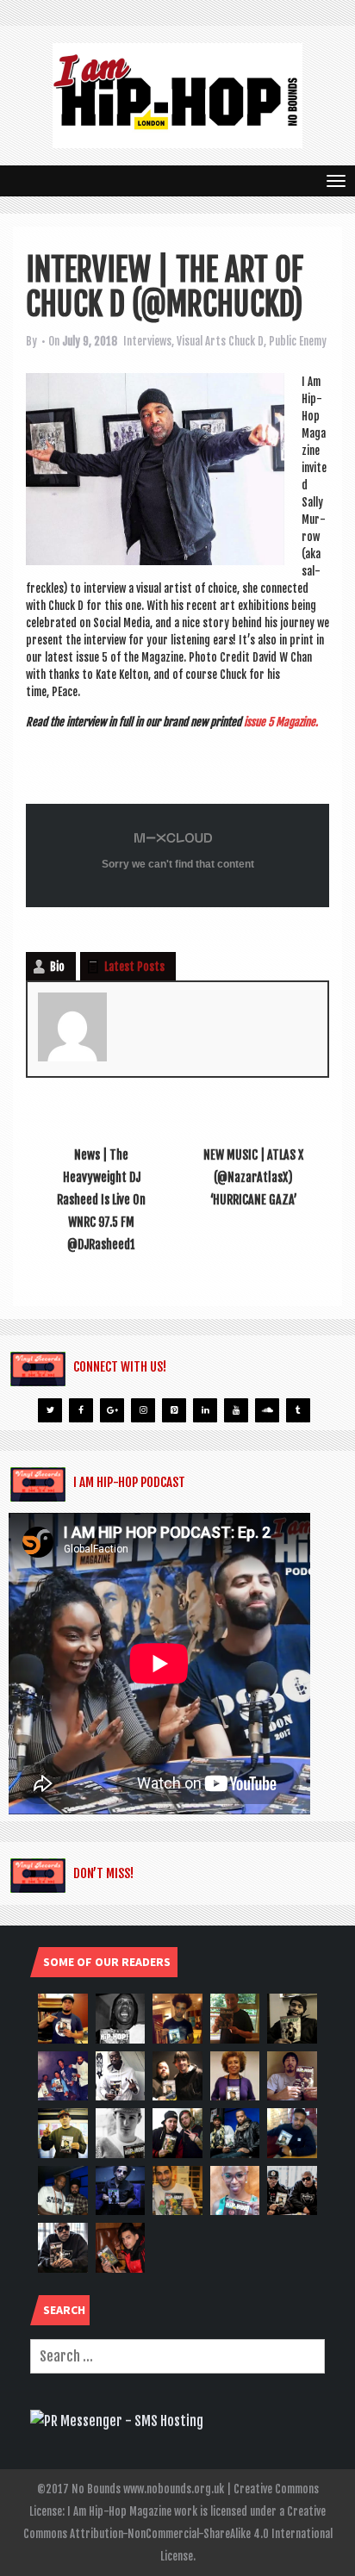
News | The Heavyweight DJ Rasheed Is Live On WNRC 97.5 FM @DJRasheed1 (101, 1200)
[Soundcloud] (267, 1410)
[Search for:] (177, 2356)
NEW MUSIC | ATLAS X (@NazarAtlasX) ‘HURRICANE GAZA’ (253, 1177)
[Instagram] (143, 1410)
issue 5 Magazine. (282, 722)
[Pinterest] (174, 1410)
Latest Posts (134, 967)
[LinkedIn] (205, 1410)
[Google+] (112, 1410)
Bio (57, 967)
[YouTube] (236, 1410)
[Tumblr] (298, 1410)
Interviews (147, 341)
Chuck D (246, 341)
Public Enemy (298, 341)
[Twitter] (50, 1410)
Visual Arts (201, 341)
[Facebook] (81, 1410)
